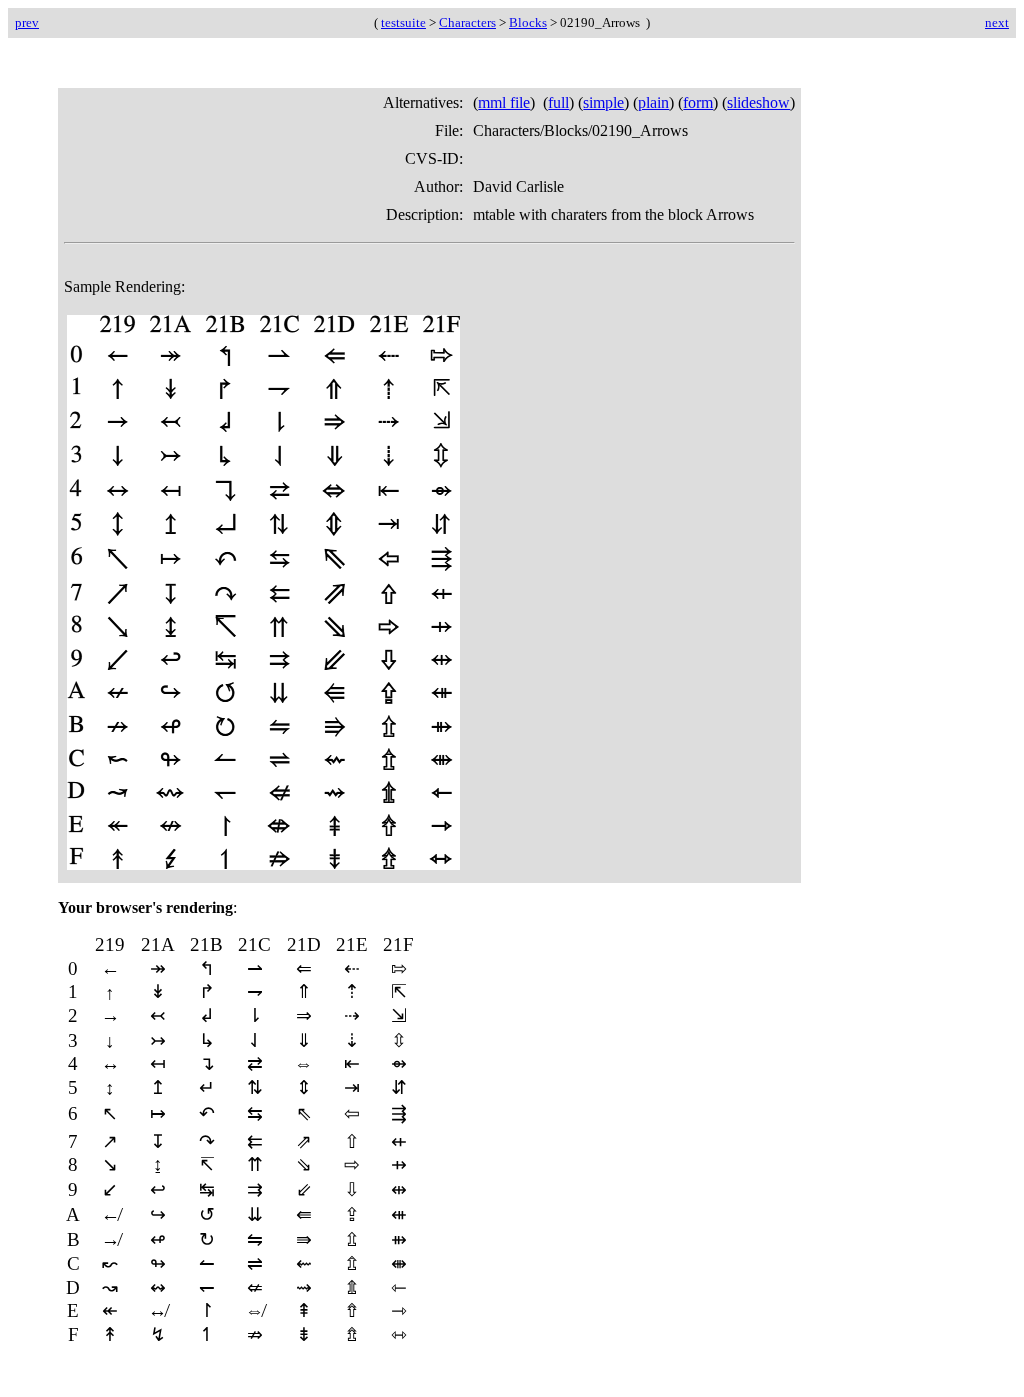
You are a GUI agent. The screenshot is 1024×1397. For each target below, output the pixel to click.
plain (653, 102)
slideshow (758, 102)
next (997, 22)
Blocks (528, 22)
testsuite (403, 22)
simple (603, 102)
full (558, 102)
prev (27, 22)
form (698, 102)
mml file (504, 102)
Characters (467, 22)
